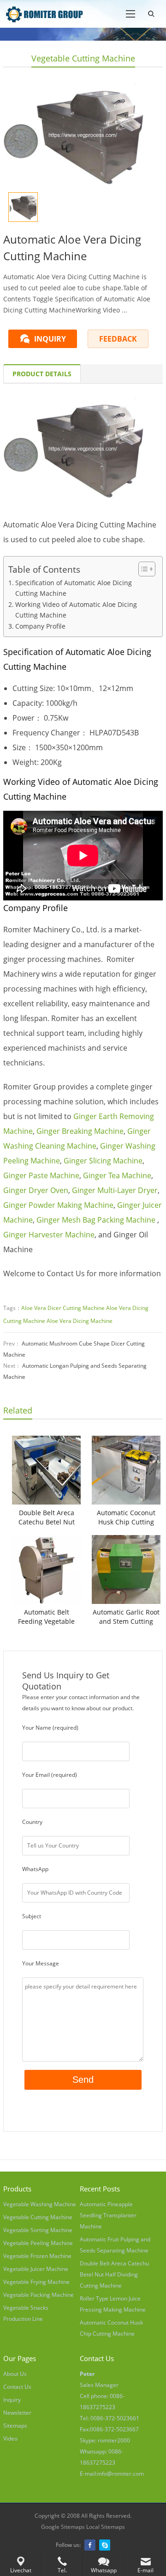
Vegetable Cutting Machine (83, 58)
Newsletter (17, 2413)
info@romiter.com (121, 2474)
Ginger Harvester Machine (49, 1235)
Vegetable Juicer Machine (36, 2269)
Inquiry (12, 2400)
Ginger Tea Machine (117, 1175)
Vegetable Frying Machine (36, 2282)
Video (10, 2438)
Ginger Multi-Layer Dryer (115, 1190)
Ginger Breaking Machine (80, 1131)
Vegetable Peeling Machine (38, 2243)
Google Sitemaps (63, 2527)
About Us (15, 2374)
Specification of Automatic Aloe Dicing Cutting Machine (74, 588)
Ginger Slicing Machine (103, 1161)
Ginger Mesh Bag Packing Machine (96, 1220)
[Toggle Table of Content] (142, 569)
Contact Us (17, 2387)
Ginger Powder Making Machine (58, 1205)
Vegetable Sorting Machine (38, 2230)
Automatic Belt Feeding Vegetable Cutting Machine (46, 1617)
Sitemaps (15, 2426)
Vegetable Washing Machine (40, 2204)
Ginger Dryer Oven (36, 1190)
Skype (105, 2545)
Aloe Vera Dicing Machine (80, 1321)
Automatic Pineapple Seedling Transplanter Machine (108, 2215)
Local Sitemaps (106, 2527)
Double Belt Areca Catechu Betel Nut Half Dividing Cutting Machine (46, 1517)
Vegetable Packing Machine (39, 2295)
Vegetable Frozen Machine (37, 2256)
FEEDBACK (118, 339)
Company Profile (40, 626)
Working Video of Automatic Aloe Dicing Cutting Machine (76, 610)
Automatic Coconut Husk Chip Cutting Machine (126, 1517)
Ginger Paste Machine (41, 1175)
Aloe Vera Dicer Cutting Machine (63, 1308)
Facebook (90, 2545)
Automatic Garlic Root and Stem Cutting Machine (126, 1617)
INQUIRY (50, 339)
